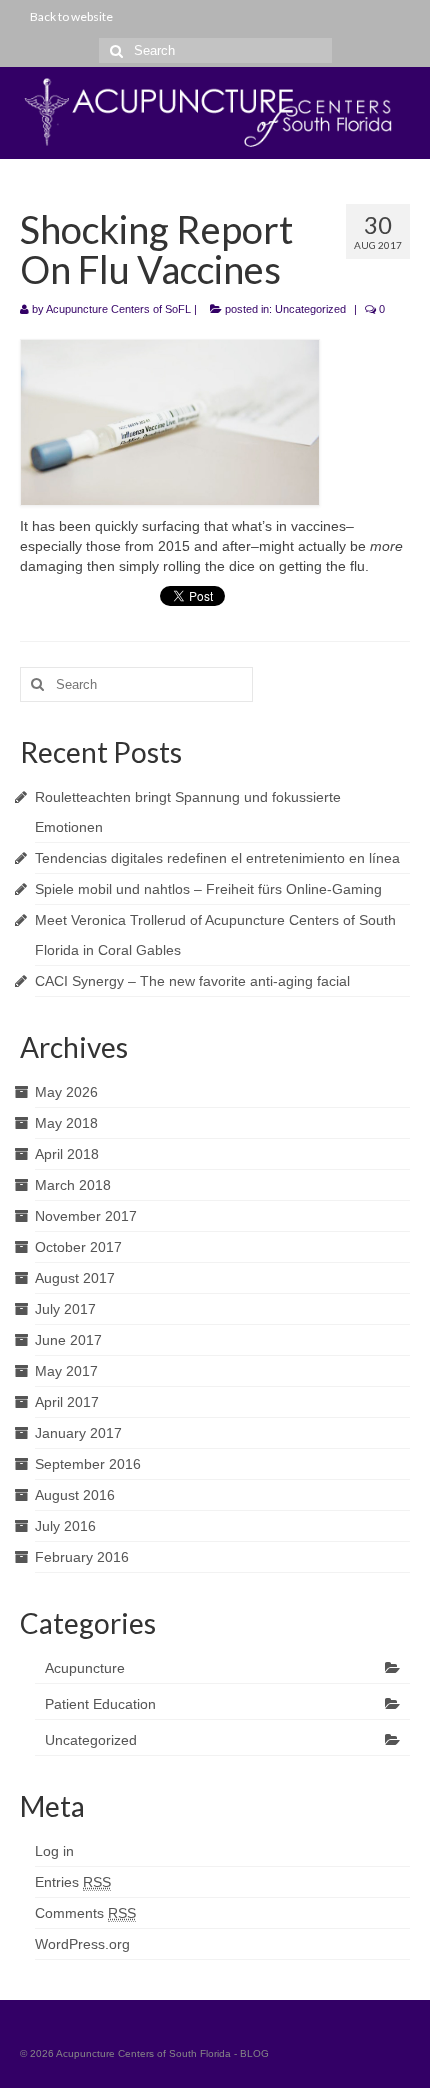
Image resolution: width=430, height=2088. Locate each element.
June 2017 (68, 1340)
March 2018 (73, 1185)
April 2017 (67, 1402)
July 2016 (65, 1526)
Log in (54, 1851)
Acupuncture (85, 1668)
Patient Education (100, 1704)
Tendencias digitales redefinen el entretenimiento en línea (217, 858)
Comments (85, 1913)
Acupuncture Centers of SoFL (118, 309)
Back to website (71, 16)
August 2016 (75, 1495)
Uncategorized (310, 309)
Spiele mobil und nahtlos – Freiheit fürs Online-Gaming (208, 889)
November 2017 (86, 1216)
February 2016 (82, 1557)
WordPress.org (82, 1944)
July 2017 (65, 1309)
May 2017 (66, 1371)
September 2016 (88, 1464)
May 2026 (66, 1092)
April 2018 (67, 1154)
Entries (73, 1882)
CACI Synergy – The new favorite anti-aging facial (192, 981)
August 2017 (75, 1278)
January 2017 (78, 1433)
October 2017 (78, 1247)
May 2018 (66, 1123)
